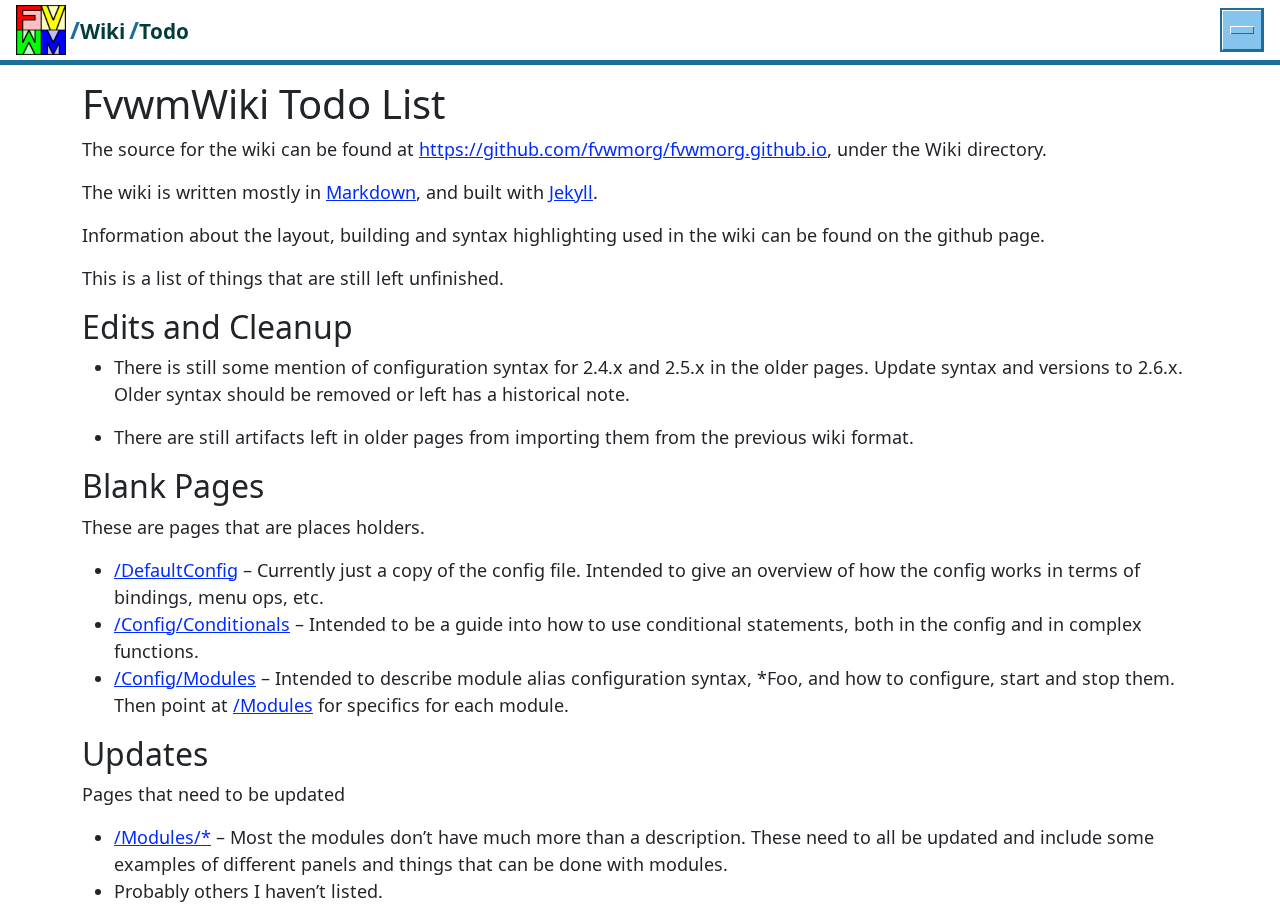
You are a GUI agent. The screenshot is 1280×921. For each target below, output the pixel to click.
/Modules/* (162, 837)
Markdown (371, 192)
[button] (1242, 30)
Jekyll (571, 192)
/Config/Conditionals (202, 624)
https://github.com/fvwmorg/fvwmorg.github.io (623, 149)
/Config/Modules (185, 678)
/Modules (273, 705)
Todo (164, 31)
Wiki (102, 31)
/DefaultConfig (176, 570)
